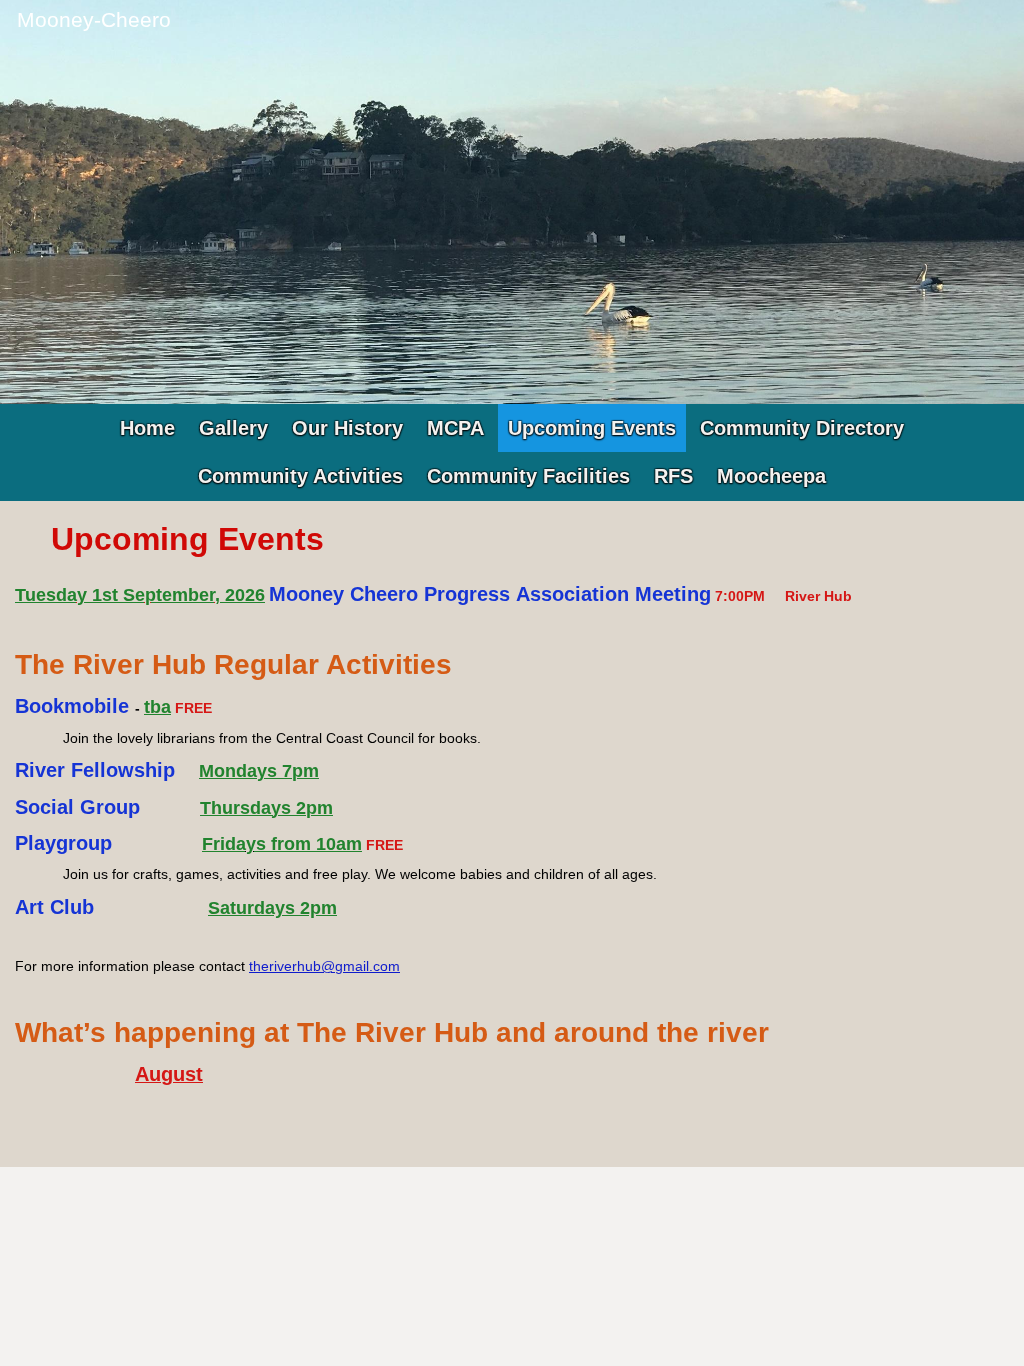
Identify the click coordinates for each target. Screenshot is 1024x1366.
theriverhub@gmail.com (324, 966)
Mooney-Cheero (94, 19)
